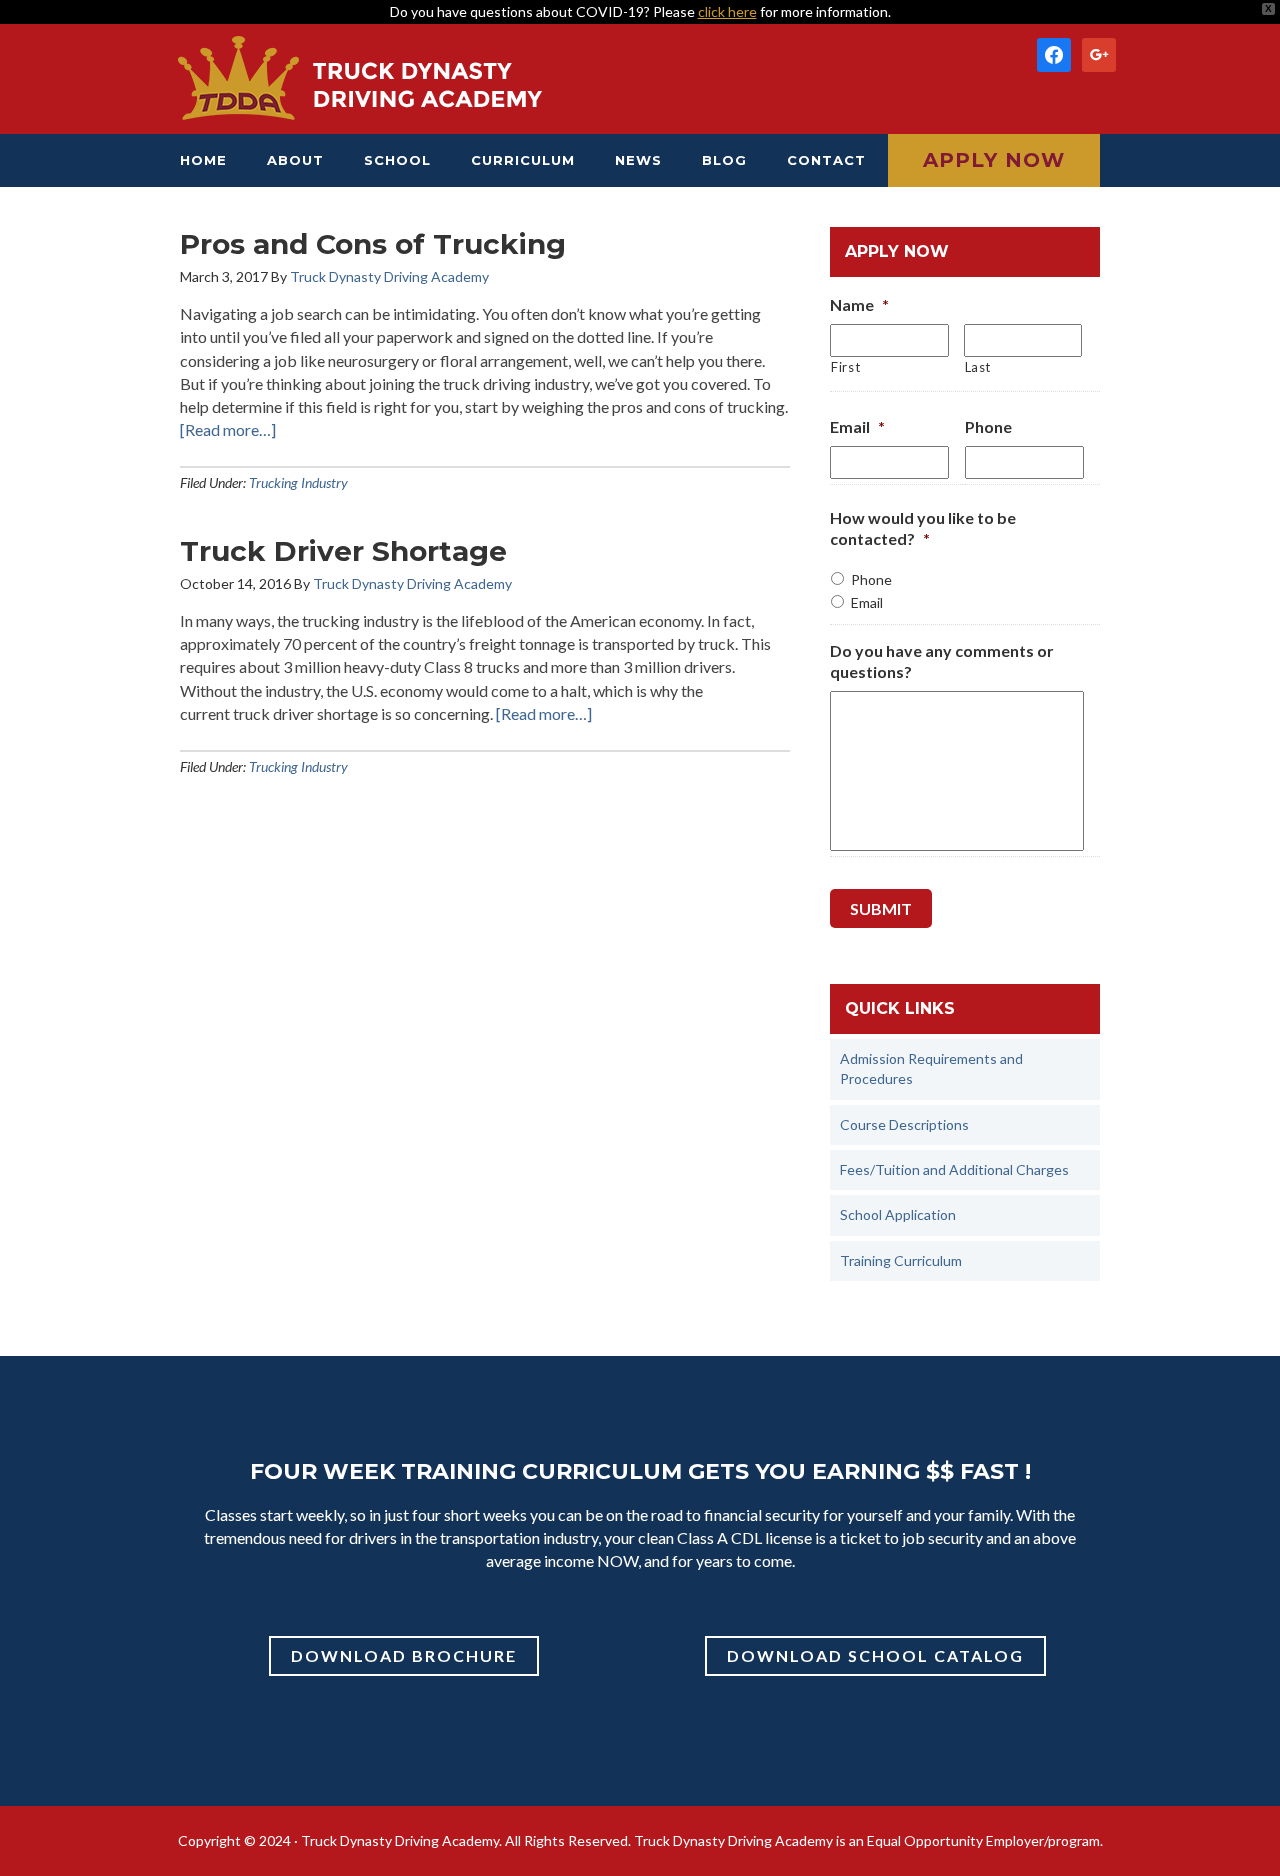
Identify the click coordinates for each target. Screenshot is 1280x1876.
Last (978, 367)
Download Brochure (404, 1655)
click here (727, 11)
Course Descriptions (904, 1124)
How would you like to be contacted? (923, 528)
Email (857, 426)
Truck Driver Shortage (343, 551)
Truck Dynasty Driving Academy (360, 79)
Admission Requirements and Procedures (931, 1068)
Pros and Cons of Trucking (373, 244)
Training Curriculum (901, 1260)
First (845, 367)
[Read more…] (228, 429)
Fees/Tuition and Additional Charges (954, 1169)
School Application (898, 1214)
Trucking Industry (298, 482)
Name (859, 304)
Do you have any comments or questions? (942, 661)
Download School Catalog (875, 1655)
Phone (988, 426)
